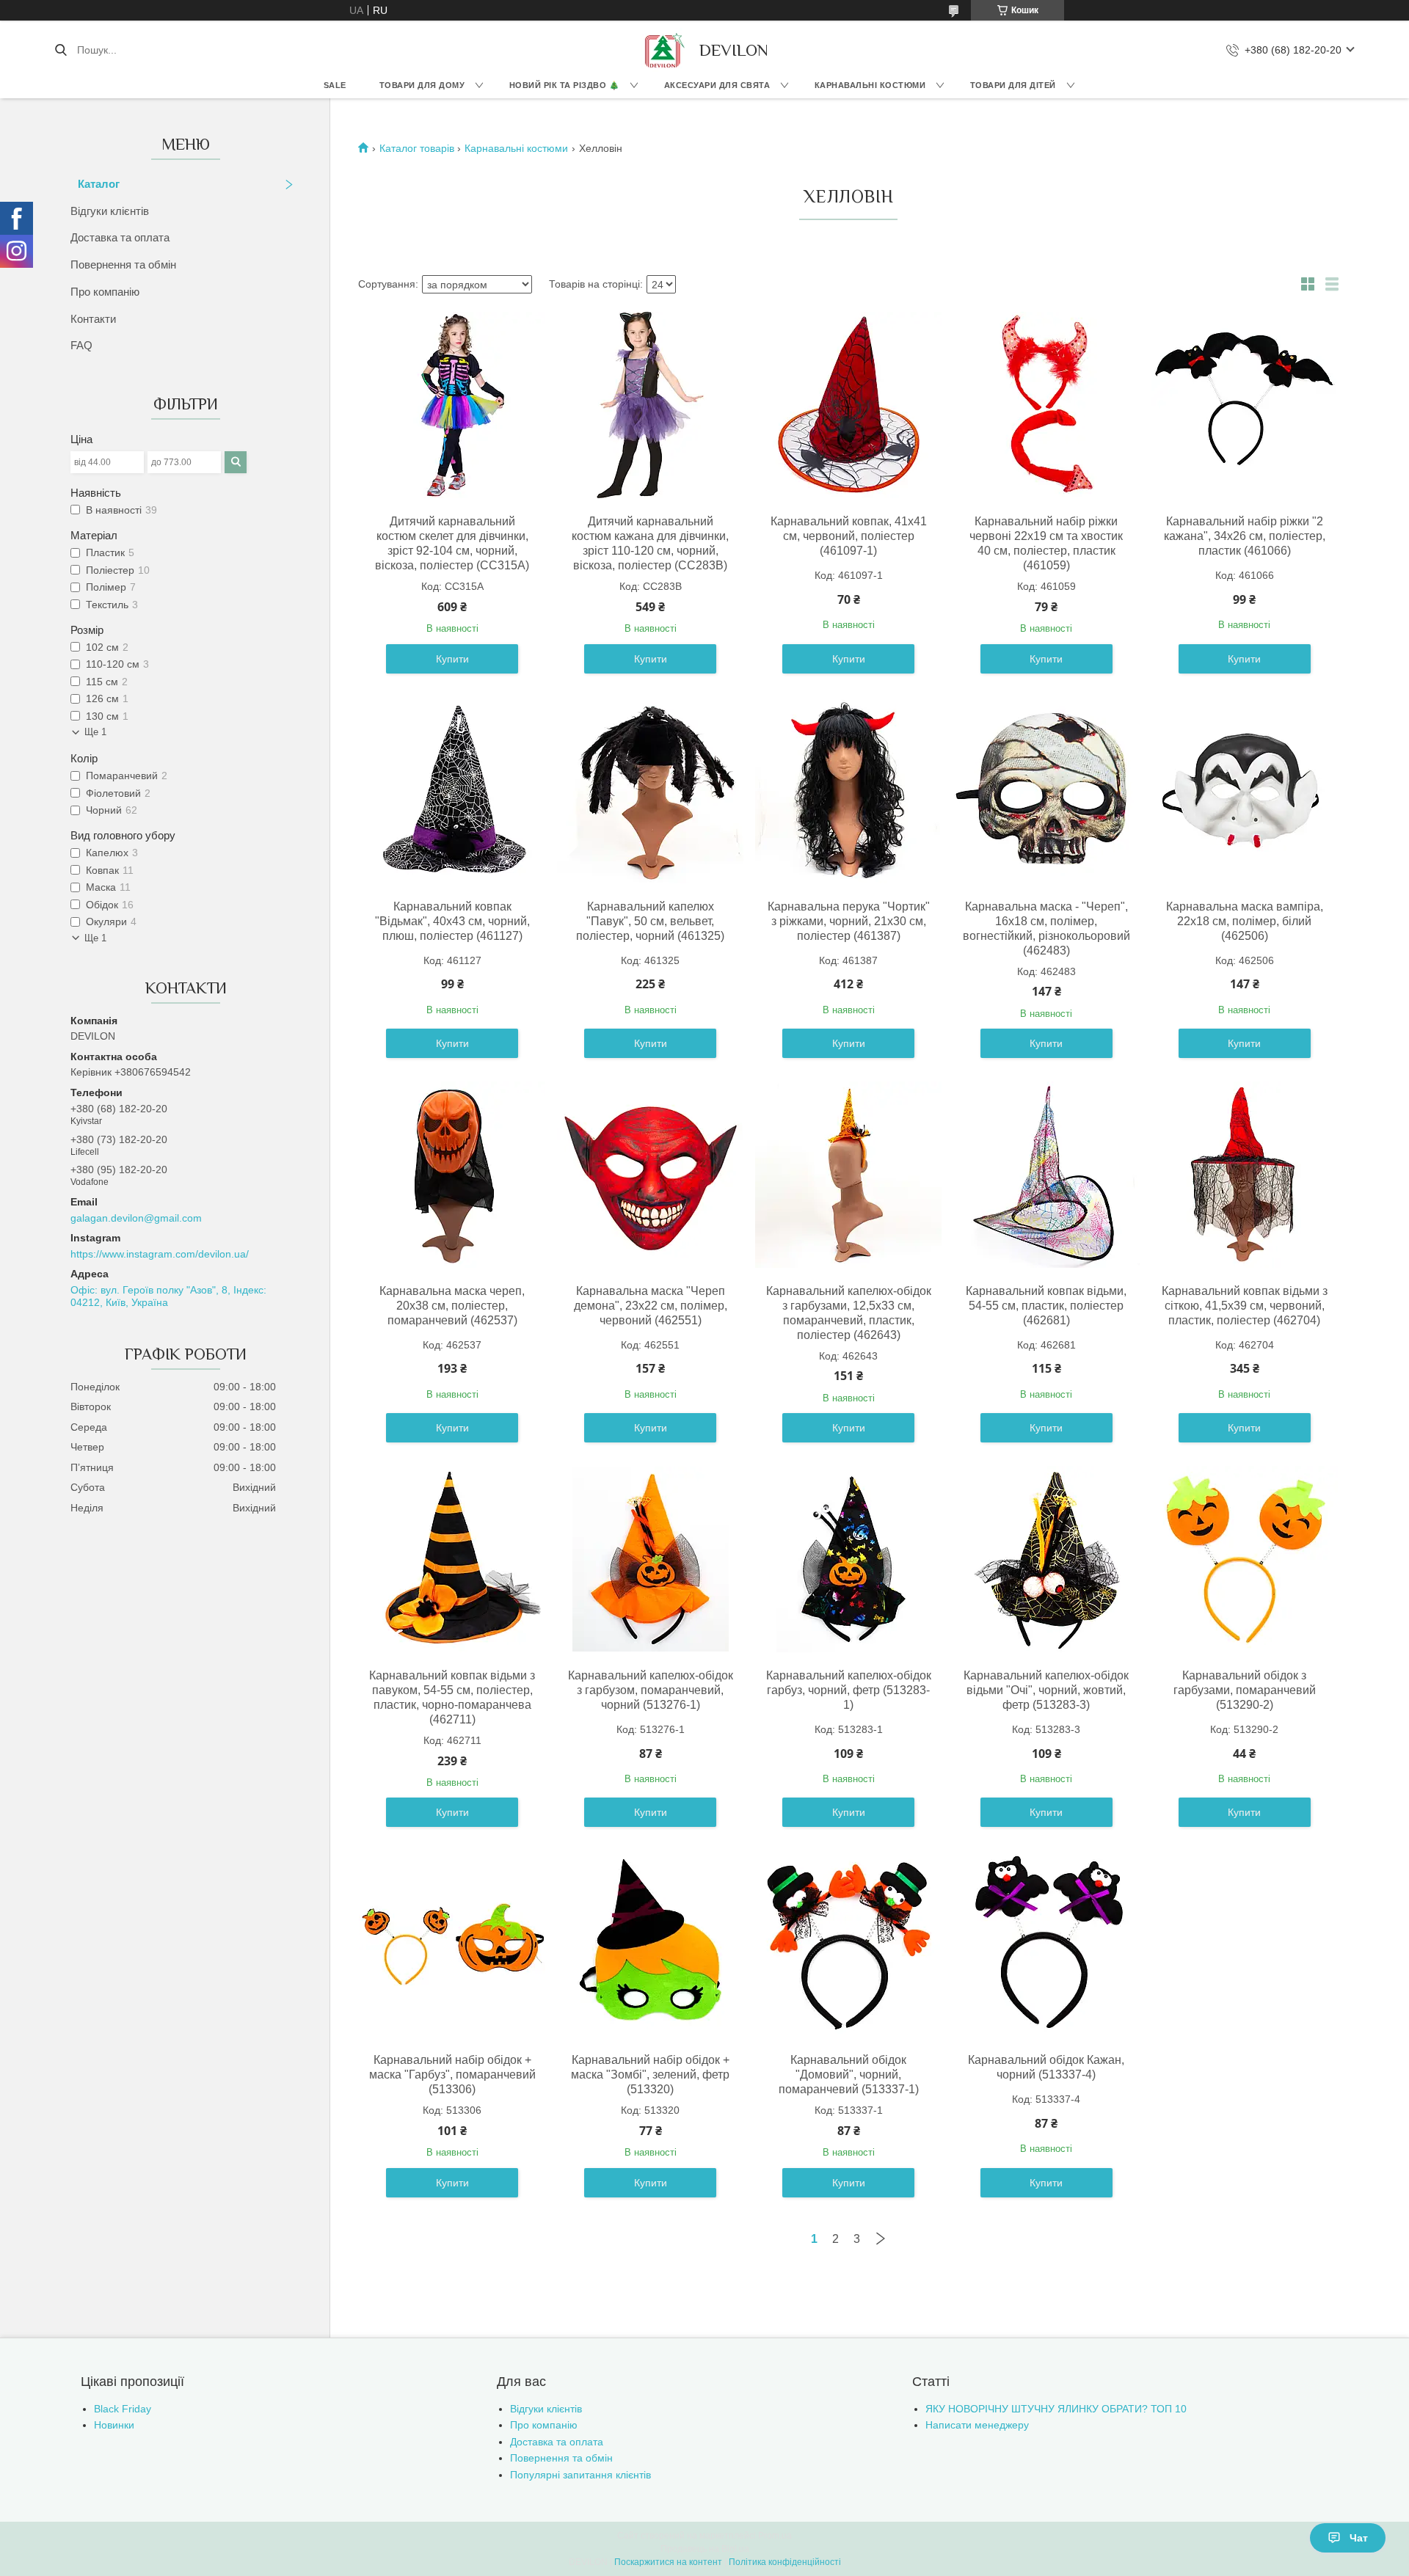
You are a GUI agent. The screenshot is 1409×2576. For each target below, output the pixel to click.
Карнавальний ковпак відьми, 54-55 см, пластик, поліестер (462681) (1046, 1306)
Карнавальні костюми (870, 85)
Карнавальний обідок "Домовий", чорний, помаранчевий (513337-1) (849, 2075)
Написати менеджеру (977, 2425)
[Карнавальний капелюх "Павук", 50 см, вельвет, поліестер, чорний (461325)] (650, 790)
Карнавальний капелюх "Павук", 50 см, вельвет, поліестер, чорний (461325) (650, 921)
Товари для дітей (1013, 85)
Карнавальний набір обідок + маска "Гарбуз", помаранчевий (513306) (452, 2075)
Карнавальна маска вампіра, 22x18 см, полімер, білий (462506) (1245, 921)
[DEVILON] (663, 50)
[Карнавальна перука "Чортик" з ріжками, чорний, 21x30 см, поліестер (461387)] (848, 790)
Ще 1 (95, 732)
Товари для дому (422, 85)
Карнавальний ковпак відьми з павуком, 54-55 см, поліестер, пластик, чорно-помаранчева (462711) (452, 1697)
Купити (452, 659)
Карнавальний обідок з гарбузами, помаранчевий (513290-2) (1245, 1690)
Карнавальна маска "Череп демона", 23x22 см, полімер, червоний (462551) (651, 1306)
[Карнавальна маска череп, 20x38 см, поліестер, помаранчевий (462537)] (452, 1175)
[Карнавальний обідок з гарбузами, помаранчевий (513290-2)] (1245, 1559)
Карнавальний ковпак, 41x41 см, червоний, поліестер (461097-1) (849, 536)
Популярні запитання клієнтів (580, 2475)
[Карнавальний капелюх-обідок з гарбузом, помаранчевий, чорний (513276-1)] (650, 1559)
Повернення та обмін (123, 264)
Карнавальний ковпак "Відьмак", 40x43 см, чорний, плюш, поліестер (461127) (452, 921)
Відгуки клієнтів (110, 211)
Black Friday (123, 2409)
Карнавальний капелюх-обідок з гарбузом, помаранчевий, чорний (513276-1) (651, 1690)
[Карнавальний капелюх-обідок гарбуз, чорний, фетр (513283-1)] (848, 1559)
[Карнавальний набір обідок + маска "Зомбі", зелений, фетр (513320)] (650, 1944)
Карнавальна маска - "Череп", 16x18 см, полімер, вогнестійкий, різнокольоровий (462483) (1046, 928)
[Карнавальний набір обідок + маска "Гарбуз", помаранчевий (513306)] (452, 1944)
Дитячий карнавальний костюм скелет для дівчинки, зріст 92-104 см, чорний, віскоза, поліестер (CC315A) (452, 543)
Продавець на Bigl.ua (705, 2549)
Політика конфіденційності (785, 2562)
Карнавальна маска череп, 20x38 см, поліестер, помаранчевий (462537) (452, 1306)
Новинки (114, 2425)
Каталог (99, 184)
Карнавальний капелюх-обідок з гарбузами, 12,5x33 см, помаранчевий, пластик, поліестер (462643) (849, 1313)
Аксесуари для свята (717, 85)
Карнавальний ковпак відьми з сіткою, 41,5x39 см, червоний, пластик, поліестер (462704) (1245, 1306)
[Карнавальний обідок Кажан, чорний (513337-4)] (1046, 1944)
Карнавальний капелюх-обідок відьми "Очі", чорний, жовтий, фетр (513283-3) (1046, 1690)
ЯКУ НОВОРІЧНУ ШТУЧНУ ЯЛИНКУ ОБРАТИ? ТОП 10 (1056, 2409)
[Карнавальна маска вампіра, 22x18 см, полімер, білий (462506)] (1245, 790)
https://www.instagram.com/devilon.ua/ (160, 1254)
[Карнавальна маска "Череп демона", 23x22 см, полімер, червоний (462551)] (650, 1175)
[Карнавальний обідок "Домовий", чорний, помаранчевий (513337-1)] (848, 1944)
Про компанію (105, 292)
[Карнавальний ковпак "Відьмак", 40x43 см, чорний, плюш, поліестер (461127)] (452, 790)
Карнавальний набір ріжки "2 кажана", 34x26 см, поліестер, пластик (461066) (1245, 536)
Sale (335, 85)
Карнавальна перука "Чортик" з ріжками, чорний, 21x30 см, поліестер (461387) (849, 921)
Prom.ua (775, 2536)
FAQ (81, 345)
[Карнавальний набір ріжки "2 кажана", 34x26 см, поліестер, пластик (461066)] (1245, 405)
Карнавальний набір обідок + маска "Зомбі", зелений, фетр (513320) (650, 2075)
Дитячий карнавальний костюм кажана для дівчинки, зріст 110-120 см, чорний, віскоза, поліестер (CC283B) (650, 543)
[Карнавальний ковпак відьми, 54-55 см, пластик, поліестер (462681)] (1046, 1175)
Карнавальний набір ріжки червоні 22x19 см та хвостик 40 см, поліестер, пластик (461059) (1046, 543)
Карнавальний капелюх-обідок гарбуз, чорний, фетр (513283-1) (849, 1690)
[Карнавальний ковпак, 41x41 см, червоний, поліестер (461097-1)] (848, 405)
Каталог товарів (417, 148)
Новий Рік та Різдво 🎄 (565, 85)
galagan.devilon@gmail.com (136, 1218)
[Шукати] (61, 50)
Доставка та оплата (120, 237)
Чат (1359, 2538)
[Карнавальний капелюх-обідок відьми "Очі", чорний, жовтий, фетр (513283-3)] (1046, 1559)
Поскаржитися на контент (668, 2562)
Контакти (93, 319)
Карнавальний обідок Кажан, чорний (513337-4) (1046, 2067)
